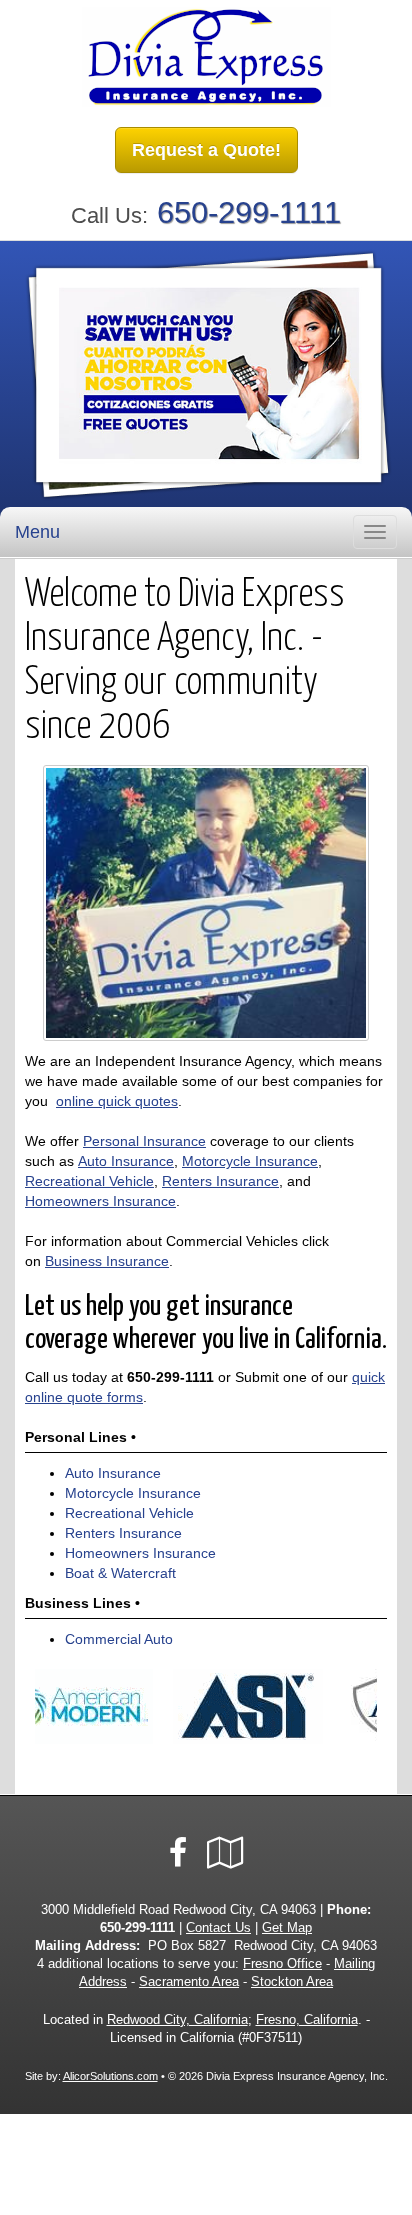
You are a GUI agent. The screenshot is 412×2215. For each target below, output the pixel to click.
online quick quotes (117, 1101)
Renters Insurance (220, 1181)
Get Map (287, 1928)
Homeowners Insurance (100, 1201)
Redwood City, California (177, 2020)
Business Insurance (107, 1261)
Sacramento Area (189, 1982)
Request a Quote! (206, 150)
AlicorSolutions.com (110, 2076)
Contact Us (218, 1928)
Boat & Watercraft (120, 1573)
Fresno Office (282, 1964)
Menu (37, 532)
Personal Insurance (144, 1141)
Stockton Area (292, 1982)
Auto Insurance (126, 1161)
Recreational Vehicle (89, 1181)
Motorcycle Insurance (250, 1161)
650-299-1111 (249, 212)
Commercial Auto (119, 1639)
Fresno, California (307, 2020)
